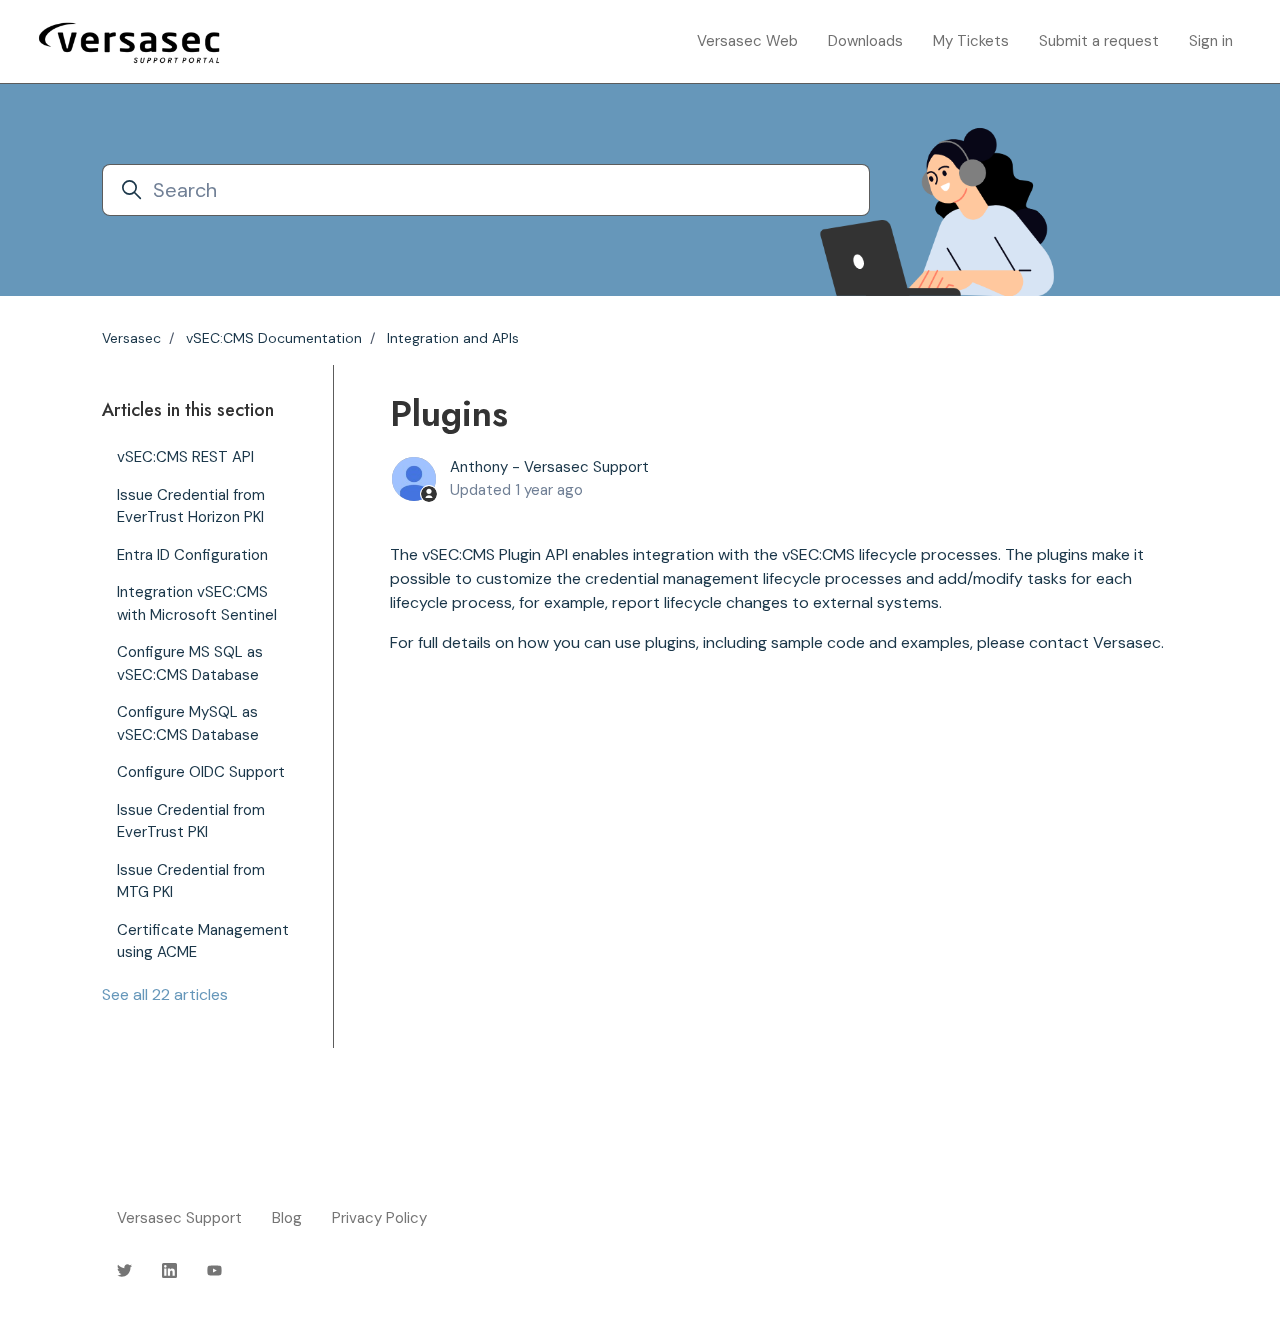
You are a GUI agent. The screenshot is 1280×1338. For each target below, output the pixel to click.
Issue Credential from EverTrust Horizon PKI (191, 506)
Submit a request (1099, 41)
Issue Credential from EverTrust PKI (191, 821)
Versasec (131, 338)
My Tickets (971, 41)
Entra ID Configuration (192, 555)
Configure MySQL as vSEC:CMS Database (188, 723)
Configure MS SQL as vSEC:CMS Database (190, 663)
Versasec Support (179, 1218)
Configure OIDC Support (201, 772)
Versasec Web (747, 41)
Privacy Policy (379, 1218)
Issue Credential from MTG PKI (191, 881)
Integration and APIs (453, 338)
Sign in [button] (1211, 41)
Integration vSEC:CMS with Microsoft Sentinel (197, 603)
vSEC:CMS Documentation (274, 338)
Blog (287, 1218)
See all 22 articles (165, 994)
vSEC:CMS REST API (185, 457)
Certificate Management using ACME (203, 941)
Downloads (865, 41)
